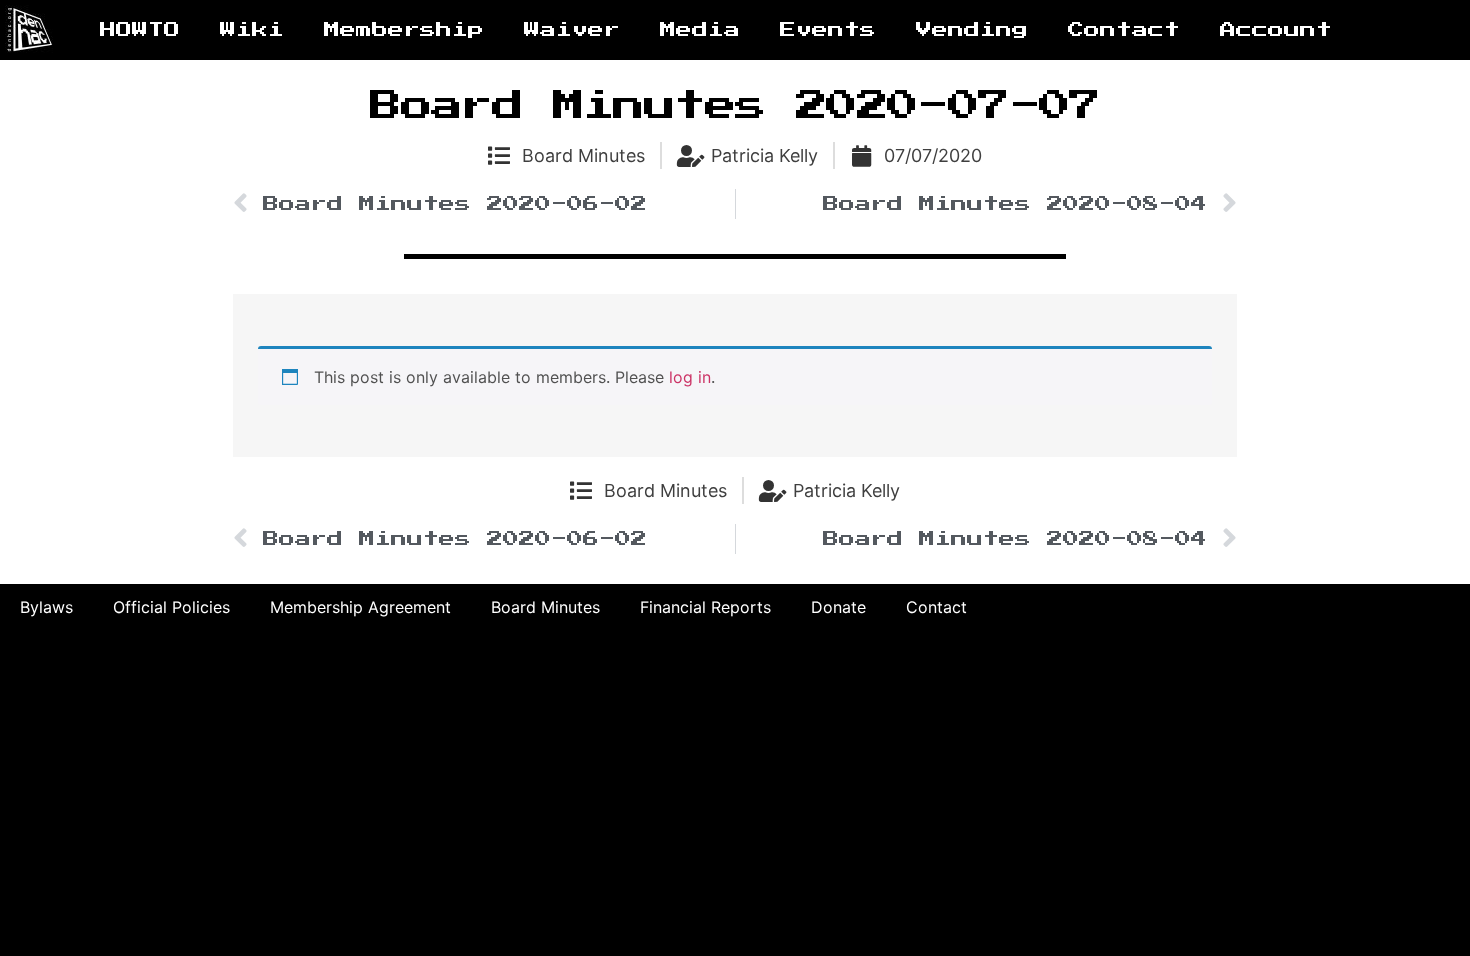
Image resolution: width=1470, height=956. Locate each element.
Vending (972, 30)
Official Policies (171, 607)
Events (828, 30)
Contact (1124, 30)
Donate (838, 607)
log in (690, 377)
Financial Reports (705, 607)
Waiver (572, 30)
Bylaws (46, 607)
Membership (404, 30)
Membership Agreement (360, 607)
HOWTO (140, 30)
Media (700, 30)
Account (1276, 30)
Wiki (252, 30)
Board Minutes (583, 155)
